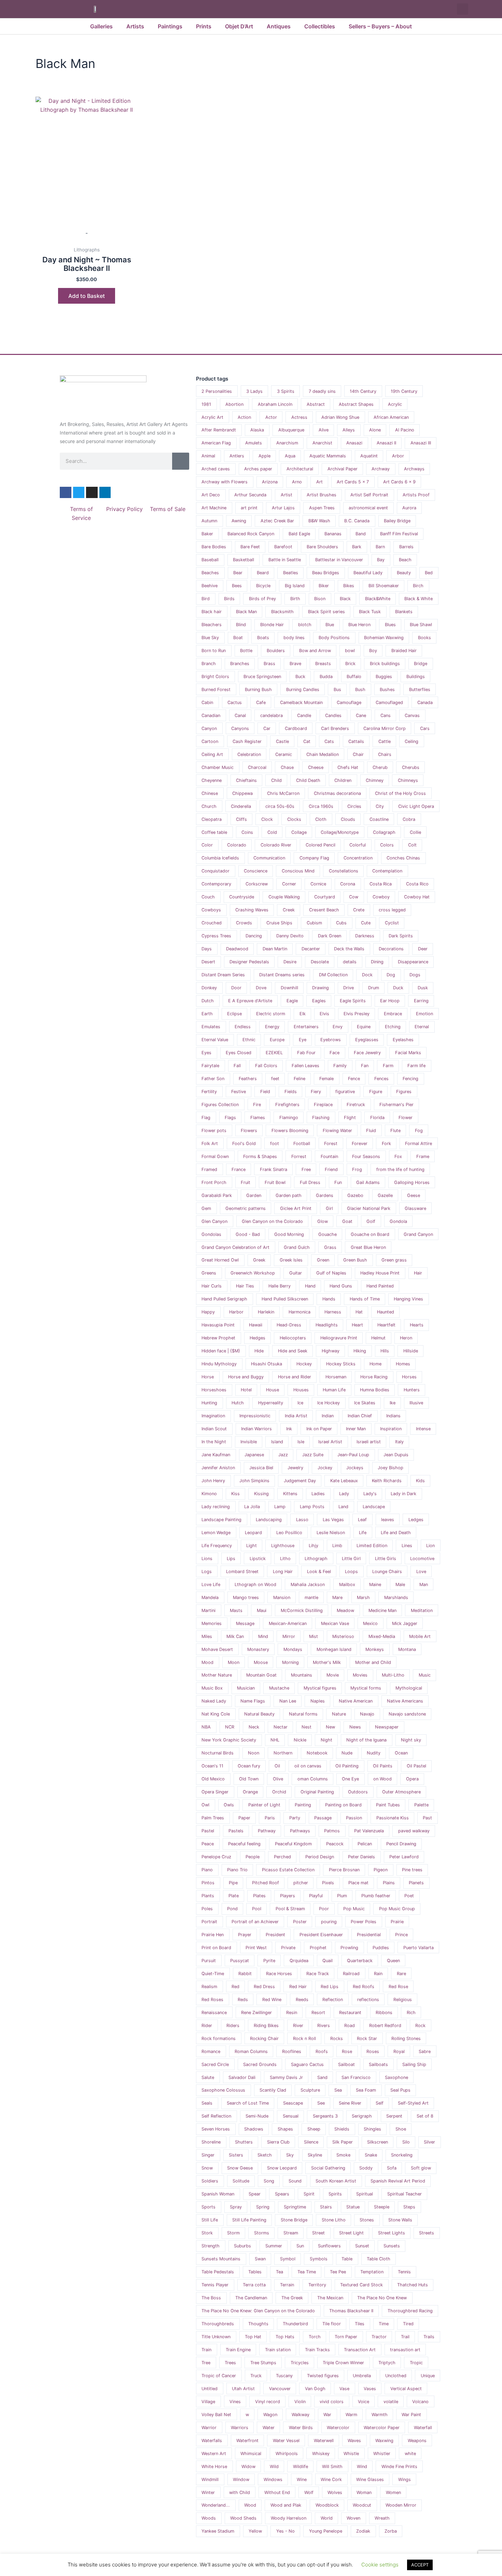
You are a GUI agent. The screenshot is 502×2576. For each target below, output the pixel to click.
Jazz (283, 1455)
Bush (360, 690)
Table (347, 2259)
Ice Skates (365, 1403)
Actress (299, 417)
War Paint (411, 2415)
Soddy (366, 2168)
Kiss (235, 1494)
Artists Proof (416, 495)
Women (393, 2492)
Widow (248, 2467)
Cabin (207, 702)
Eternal (422, 1027)
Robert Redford (385, 2026)
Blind (241, 625)
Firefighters (287, 1105)
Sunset (362, 2246)
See (321, 2103)
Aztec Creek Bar (277, 521)
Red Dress (264, 1987)
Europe (277, 1040)
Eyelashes (403, 1040)
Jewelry (295, 1468)
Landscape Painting (221, 1520)
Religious (403, 2000)
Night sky (411, 1740)
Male (400, 1585)
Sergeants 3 (325, 2116)
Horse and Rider (295, 1377)
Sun (300, 2246)
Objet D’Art (239, 26)
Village (208, 2402)
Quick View (87, 218)
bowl (350, 651)
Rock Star (367, 2038)
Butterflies (420, 690)
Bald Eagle (299, 534)
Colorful (358, 845)
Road (350, 2026)
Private (288, 1948)
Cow (354, 897)
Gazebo (355, 1195)
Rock (420, 2026)
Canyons (240, 728)
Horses (409, 1377)
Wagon (270, 2415)
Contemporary (216, 884)
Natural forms (303, 1714)
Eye (303, 1040)
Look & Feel (319, 1572)
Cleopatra (212, 819)
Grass (330, 1247)
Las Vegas (333, 1520)
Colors (387, 845)
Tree (206, 2363)
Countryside (242, 897)
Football (302, 1144)
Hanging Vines (408, 1299)
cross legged (392, 910)
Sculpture (310, 2090)
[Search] (181, 461)
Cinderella (241, 806)
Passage (323, 1818)
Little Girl (351, 1559)
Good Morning (289, 1234)
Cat (307, 741)
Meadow (345, 1610)
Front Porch (214, 1182)
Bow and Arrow (315, 651)
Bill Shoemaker (384, 586)
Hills (385, 1351)
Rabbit (245, 1974)
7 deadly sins (322, 391)
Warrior (209, 2428)
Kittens (290, 1494)
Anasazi (354, 443)
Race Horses (279, 1974)
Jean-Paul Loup (353, 1455)
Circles (354, 806)
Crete (359, 910)
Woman (364, 2492)
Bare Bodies (214, 547)
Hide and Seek (293, 1351)
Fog (419, 1131)
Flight (350, 1118)
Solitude (241, 2181)
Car (267, 728)
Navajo (367, 1714)
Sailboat (346, 2064)
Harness (333, 1312)
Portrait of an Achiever (255, 1922)
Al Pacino (405, 430)
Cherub (380, 767)
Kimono (209, 1494)
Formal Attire (419, 1144)
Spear (255, 2194)
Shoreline (211, 2142)
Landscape (374, 1507)
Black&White (378, 599)
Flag (206, 1118)
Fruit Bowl (275, 1182)
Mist (313, 1636)
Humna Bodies (375, 1390)
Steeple (382, 2207)
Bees (237, 586)
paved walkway (414, 1831)
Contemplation (387, 871)
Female (326, 1079)
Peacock (335, 1844)
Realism (209, 1987)
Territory (317, 2285)
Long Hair (283, 1572)
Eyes (206, 1053)
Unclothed (396, 2376)
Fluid (371, 1131)
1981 (206, 404)
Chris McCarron (283, 793)
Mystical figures (320, 1688)
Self (380, 2103)
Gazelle (385, 1195)
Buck (300, 677)
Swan (260, 2259)
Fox (398, 1156)
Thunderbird (295, 2324)
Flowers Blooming (290, 1131)
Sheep (314, 2129)
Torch (315, 2337)
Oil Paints (383, 1766)
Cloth (321, 819)
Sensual (291, 2116)
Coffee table (214, 832)
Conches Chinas (403, 858)
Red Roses (212, 2000)
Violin (300, 2402)
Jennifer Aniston (218, 1468)
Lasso (302, 1520)
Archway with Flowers (225, 482)
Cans (386, 715)
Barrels (406, 547)
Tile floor (332, 2324)
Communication (269, 858)
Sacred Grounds (260, 2064)
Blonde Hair (272, 625)
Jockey (325, 1468)
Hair (418, 1273)
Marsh (363, 1597)
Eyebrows (331, 1040)
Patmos (332, 1831)
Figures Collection (220, 1105)
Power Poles (364, 1922)
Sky (290, 2155)
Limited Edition (372, 1546)
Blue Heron (359, 625)
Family (340, 1066)
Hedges (257, 1338)
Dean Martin (275, 949)
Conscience (256, 871)
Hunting (209, 1403)
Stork (207, 2233)
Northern (283, 1753)
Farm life (416, 1066)
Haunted (386, 1312)
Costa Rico (417, 884)
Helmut (378, 1338)
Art (319, 482)
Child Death (308, 780)
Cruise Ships (279, 923)
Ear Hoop (390, 1001)
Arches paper (258, 469)
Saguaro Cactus (307, 2064)
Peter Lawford (404, 1857)
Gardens (325, 1195)
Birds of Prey (262, 599)
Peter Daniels (361, 1857)
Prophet (318, 1948)
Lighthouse (283, 1546)
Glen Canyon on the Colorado (272, 1221)
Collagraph (384, 832)
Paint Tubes (388, 1805)
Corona (348, 884)
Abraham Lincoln (275, 404)
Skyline (315, 2155)
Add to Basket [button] (87, 296)
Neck (254, 1727)
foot (275, 1144)
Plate (234, 1896)
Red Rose (398, 1987)
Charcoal (257, 767)
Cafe (261, 702)
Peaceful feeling (244, 1844)
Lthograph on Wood (255, 1585)
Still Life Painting (249, 2220)
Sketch (265, 2155)
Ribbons (384, 2013)
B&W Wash (319, 521)
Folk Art (210, 1144)
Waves (354, 2441)
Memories (212, 1623)
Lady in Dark (403, 1494)
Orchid (279, 1792)
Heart (357, 1325)
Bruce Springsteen (262, 677)
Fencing (410, 1079)
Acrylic (395, 404)
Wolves (335, 2492)
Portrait (209, 1922)
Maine (375, 1585)
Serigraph (362, 2116)
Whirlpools (287, 2454)
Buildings (416, 677)
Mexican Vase (335, 1623)
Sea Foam (366, 2090)
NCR (230, 1727)
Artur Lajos (283, 508)
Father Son (213, 1079)
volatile (391, 2402)
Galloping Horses (412, 1182)
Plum (342, 1896)
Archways (414, 469)
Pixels (328, 1883)
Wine (302, 2479)
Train (206, 2350)
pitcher (301, 1883)
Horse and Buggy (246, 1377)
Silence (311, 2142)
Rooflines (292, 2051)
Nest (306, 1727)
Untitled (210, 2389)
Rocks (337, 2038)
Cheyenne (212, 780)
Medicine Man (382, 1610)
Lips (231, 1559)
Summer (274, 2246)
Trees (230, 2363)
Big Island (295, 586)
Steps (409, 2207)
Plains (389, 1883)
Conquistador (215, 871)
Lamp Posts (312, 1507)
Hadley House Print (380, 1273)
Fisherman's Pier (396, 1105)
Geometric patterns (246, 1208)
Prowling (349, 1948)
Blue (330, 625)
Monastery (258, 1649)
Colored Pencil (320, 845)
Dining (377, 962)
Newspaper (387, 1727)
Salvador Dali (242, 2077)
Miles (207, 1636)
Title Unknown (216, 2337)
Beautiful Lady (368, 573)
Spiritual (365, 2194)
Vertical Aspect (406, 2389)
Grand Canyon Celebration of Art (235, 1247)
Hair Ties (245, 1286)
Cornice (318, 884)
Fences (381, 1079)
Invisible (249, 1442)
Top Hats (285, 2337)
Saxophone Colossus (223, 2090)
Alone (375, 430)
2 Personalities (217, 391)
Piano (207, 1870)
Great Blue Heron (368, 1247)
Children (343, 780)
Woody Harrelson (289, 2518)
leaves (388, 1520)
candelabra (271, 715)
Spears (282, 2194)
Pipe (233, 1883)
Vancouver (280, 2389)
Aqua (290, 456)
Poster (300, 1922)
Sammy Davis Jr (286, 2077)
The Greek (292, 2298)
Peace (208, 1844)
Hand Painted (380, 1286)
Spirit (309, 2194)
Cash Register (247, 741)
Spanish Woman (218, 2194)
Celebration (249, 754)
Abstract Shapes (356, 404)
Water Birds (301, 2428)
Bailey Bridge (397, 521)
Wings (405, 2479)
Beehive (210, 586)
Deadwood (237, 949)
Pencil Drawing (401, 1844)
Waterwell (324, 2441)
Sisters (236, 2155)
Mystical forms (366, 1688)
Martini (208, 1610)
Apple (264, 456)
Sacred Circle (215, 2064)
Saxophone (396, 2077)
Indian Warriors (256, 1429)
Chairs (385, 754)
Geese (414, 1195)
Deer (423, 949)
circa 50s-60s (280, 806)
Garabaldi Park (217, 1195)
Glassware (415, 1208)
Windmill (210, 2479)
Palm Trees (213, 1818)
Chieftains (246, 780)
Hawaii (256, 1325)
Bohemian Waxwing (384, 638)
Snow (207, 2168)
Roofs (322, 2051)
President (275, 1935)
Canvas (412, 715)
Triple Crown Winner (343, 2363)
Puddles (381, 1948)
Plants (208, 1896)
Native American (356, 1701)
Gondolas (211, 1234)
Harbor (236, 1312)
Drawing (320, 988)
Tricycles (300, 2363)
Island (277, 1442)
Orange (250, 1792)
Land (343, 1507)
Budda (326, 677)
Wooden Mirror (401, 2505)
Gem (206, 1208)
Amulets (254, 443)
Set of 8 (425, 2116)
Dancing (254, 936)
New (330, 1727)
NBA (206, 1727)
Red (235, 1987)
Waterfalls (212, 2441)
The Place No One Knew (382, 2298)
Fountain (329, 1156)
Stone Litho (334, 2220)
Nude (347, 1753)
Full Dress (310, 1182)
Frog (357, 1169)
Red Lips (330, 1987)
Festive (239, 1092)
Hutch (238, 1403)
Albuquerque (291, 430)
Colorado (237, 845)
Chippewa (242, 793)
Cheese (316, 767)
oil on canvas (308, 1766)
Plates (259, 1896)
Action (244, 417)
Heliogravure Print (339, 1338)
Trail (405, 2337)
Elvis (324, 1014)
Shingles (372, 2129)
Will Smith (332, 2467)
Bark (357, 547)
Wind (362, 2467)
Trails (429, 2337)
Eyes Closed (239, 1053)
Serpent (394, 2116)
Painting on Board (343, 1805)
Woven (353, 2518)
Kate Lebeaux (344, 1481)
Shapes (285, 2129)
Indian (328, 1416)
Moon (234, 1662)
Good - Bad (248, 1234)
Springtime (295, 2207)
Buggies (384, 677)
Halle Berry (280, 1286)
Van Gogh (315, 2389)
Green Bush (355, 1260)
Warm (351, 2415)
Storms (262, 2233)
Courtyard (325, 897)
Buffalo (354, 677)
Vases (370, 2389)
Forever (360, 1144)
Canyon (209, 728)
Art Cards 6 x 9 (399, 482)
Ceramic (284, 754)
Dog (391, 975)
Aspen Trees (322, 508)
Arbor (398, 456)
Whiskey (321, 2454)
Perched (282, 1857)
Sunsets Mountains (221, 2259)
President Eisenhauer (321, 1935)
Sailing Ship (414, 2064)
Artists (135, 26)
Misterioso (343, 1636)
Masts (236, 1610)
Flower (406, 1118)
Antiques (279, 26)
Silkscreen (378, 2142)
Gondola (398, 1221)
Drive (348, 988)
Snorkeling (402, 2155)
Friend (331, 1169)
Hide (259, 1351)
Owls (229, 1805)
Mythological (409, 1688)
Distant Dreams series (282, 975)
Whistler (382, 2454)
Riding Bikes (266, 2026)
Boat (238, 638)
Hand (310, 1286)
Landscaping (269, 1520)
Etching (393, 1027)
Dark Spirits (401, 936)
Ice (300, 1403)
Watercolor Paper (382, 2428)
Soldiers (210, 2181)
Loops (351, 1572)
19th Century (404, 391)
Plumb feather (376, 1896)
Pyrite (269, 1961)
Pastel (208, 1831)
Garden (254, 1195)
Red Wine (272, 2000)
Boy (373, 651)
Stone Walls (400, 2220)
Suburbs (242, 2246)
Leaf (362, 1520)
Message (245, 1623)
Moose (261, 1662)
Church (209, 806)
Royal (399, 2051)
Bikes (349, 586)
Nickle (300, 1740)
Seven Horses (216, 2129)
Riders (233, 2026)
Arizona (270, 482)
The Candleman (251, 2298)
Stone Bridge (294, 2220)
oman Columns (313, 1779)
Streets (427, 2233)
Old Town (249, 1779)
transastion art (405, 2350)
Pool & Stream (290, 1909)
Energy (272, 1027)
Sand (322, 2077)
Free (306, 1169)
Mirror (289, 1636)
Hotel (246, 1390)
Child (276, 780)
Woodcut (362, 2505)
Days (207, 949)
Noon (254, 1753)
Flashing (321, 1118)
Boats (263, 638)
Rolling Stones (406, 2038)
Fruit (246, 1182)
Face (334, 1053)
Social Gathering (328, 2168)
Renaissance (214, 2013)
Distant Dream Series (223, 975)
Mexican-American (288, 1623)
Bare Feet (250, 547)
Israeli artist (369, 1442)
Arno (297, 482)
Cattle (385, 741)
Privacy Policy (124, 509)
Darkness (365, 936)
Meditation (422, 1610)
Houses (301, 1390)
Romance (211, 2051)
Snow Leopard (282, 2168)
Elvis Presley (357, 1014)
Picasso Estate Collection (288, 1870)
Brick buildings (385, 664)
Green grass (394, 1260)
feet (275, 1079)
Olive (278, 1779)
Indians (393, 1416)
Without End (277, 2492)
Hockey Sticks (341, 1364)
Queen (393, 1961)
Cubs (341, 923)
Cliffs (241, 819)
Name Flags (253, 1701)
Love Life (211, 1585)
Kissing (261, 1494)
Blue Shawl (421, 625)
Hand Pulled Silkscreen (285, 1299)
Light (252, 1546)
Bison (320, 599)
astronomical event (368, 508)
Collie (415, 832)
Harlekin (266, 1312)
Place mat (358, 1883)
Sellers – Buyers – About (380, 26)
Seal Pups (400, 2090)
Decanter (311, 949)
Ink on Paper (319, 1429)
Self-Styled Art (413, 2103)
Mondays (293, 1649)
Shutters (244, 2142)
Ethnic (249, 1040)
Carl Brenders (335, 728)
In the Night (214, 1442)
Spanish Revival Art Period (398, 2181)
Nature (339, 1714)
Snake (371, 2155)
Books (424, 638)
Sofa (392, 2168)
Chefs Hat (348, 767)
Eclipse (234, 1014)
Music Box (212, 1688)
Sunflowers (329, 2246)
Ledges (416, 1520)
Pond (232, 1909)
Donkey (209, 988)
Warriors (240, 2428)
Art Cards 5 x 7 (353, 482)
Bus (337, 690)
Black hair (212, 612)
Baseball (210, 560)
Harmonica (299, 1312)
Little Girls (386, 1559)
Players (288, 1896)
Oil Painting (347, 1766)
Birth (295, 599)
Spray (236, 2207)
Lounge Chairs (387, 1572)
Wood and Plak (286, 2505)
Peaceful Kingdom (293, 1844)
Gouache (327, 1234)
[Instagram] (92, 493)
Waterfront (247, 2441)
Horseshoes (214, 1390)
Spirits (335, 2194)
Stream (291, 2233)
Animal (208, 456)
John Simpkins (254, 1481)
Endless (243, 1027)
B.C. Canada (357, 521)
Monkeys (375, 1649)
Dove (261, 988)
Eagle (292, 1001)
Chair (358, 754)
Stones (367, 2220)
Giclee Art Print (296, 1208)
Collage (299, 832)
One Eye (350, 1779)
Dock (367, 975)
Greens (209, 1273)
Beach (405, 560)
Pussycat (240, 1961)
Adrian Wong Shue (340, 417)
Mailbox (347, 1585)
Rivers (324, 2026)
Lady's (370, 1494)
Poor (324, 1909)
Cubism (314, 923)
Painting (303, 1805)
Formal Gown (215, 1156)
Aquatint (369, 456)
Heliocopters (293, 1338)
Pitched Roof (266, 1883)
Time (384, 2324)
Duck (398, 988)
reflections (368, 2000)
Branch (209, 664)
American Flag (216, 443)
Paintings (170, 26)
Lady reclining (216, 1507)
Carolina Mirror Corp (385, 728)
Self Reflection (216, 2116)
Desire (290, 962)
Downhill (289, 988)
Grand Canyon (418, 1234)
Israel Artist (330, 1442)
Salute (208, 2077)
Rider (207, 2026)
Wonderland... (216, 2505)
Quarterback (360, 1961)
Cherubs (411, 767)
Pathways (300, 1831)
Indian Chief (360, 1416)
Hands (329, 1299)
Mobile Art (420, 1636)
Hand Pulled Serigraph (224, 1299)
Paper (244, 1818)
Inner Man (356, 1429)
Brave (295, 664)
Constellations (344, 871)
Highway (331, 1351)
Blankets (404, 612)
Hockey (304, 1364)
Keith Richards (387, 1481)
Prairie (397, 1922)
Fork (386, 1144)
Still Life (210, 2220)
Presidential (369, 1935)
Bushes (387, 690)
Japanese (254, 1455)
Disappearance (413, 962)
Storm (233, 2233)
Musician (246, 1688)
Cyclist (392, 923)
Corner (289, 884)
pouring (329, 1922)
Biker (324, 586)
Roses (373, 2051)
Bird (206, 599)
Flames (258, 1118)
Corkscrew (257, 884)
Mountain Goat (261, 1675)
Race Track (318, 1974)
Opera (412, 1779)
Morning (290, 1662)
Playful (316, 1896)
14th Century (363, 391)
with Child (240, 2492)
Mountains (302, 1675)
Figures (404, 1092)
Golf (371, 1221)
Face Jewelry (367, 1053)
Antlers (237, 456)
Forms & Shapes (260, 1156)
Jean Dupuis (396, 1455)
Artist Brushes (322, 495)
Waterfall (423, 2428)
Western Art (214, 2454)
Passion (354, 1818)
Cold (272, 832)
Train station (278, 2350)
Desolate (320, 962)
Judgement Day (300, 1481)
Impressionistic (255, 1416)
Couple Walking (284, 897)
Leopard (253, 1533)
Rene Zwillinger (256, 2013)
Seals (207, 2103)
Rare (401, 1974)
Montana (407, 1649)
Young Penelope (326, 2531)
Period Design (320, 1857)
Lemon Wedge (216, 1533)
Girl (329, 1208)
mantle (311, 1597)
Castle (282, 741)
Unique (428, 2376)
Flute (395, 1131)
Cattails (356, 741)
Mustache (279, 1688)
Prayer (245, 1935)
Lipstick (258, 1559)
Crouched (212, 923)
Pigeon (381, 1870)
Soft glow (421, 2168)
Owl (205, 1805)
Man (424, 1585)
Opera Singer (215, 1792)
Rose (347, 2051)
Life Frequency (217, 1546)
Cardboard (296, 728)
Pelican (365, 1844)
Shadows (254, 2129)
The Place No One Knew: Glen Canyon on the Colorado (258, 2311)
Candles (333, 715)
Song (269, 2181)
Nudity (374, 1753)
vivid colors (332, 2402)
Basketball (243, 560)
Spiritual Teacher (405, 2194)
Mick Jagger (405, 1623)
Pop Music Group (397, 1909)
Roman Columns (251, 2051)
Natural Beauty (259, 1714)
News (355, 1727)
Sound (295, 2181)
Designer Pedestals (249, 962)
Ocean (401, 1753)
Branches (240, 664)
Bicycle (263, 586)
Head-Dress (289, 1325)
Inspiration (391, 1429)
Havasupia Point (218, 1325)
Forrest (299, 1156)
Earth (207, 1014)
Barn (380, 547)
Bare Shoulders (322, 547)
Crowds (244, 923)
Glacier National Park (369, 1208)
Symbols (319, 2259)
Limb (337, 1546)
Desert (208, 962)
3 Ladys (254, 391)
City (380, 806)
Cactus (235, 702)
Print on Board (216, 1948)
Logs (207, 1572)
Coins (247, 832)
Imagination (213, 1416)
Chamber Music (218, 767)
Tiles (360, 2324)
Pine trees (412, 1870)
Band (361, 534)
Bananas (333, 534)
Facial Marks (408, 1053)
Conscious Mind (298, 871)
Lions (207, 1559)
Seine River (350, 2103)
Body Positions (334, 638)
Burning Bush (258, 690)
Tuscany (284, 2376)
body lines (294, 638)
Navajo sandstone (407, 1714)
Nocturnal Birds (218, 1753)
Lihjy (313, 1546)
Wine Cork (331, 2479)
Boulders (276, 651)
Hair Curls (212, 1286)
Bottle (246, 651)
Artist (287, 495)
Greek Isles (291, 1260)
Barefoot (283, 547)
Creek (289, 910)
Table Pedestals (218, 2272)
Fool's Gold (244, 1144)
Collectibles (320, 26)
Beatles (291, 573)
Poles (207, 1909)
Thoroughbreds (218, 2324)
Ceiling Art (212, 754)
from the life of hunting (400, 1169)
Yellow (255, 2531)
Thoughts (258, 2324)
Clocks (294, 819)
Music (425, 1675)
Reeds (302, 2000)
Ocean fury (249, 1766)
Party (295, 1818)
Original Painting (317, 1792)
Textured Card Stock (361, 2285)
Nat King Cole (216, 1714)
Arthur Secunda (250, 495)
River (298, 2026)
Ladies (318, 1494)
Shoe (401, 2129)
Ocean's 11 (212, 1766)
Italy (399, 1442)
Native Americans (405, 1701)
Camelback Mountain (301, 702)
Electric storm (271, 1014)
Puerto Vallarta (419, 1948)
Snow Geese (240, 2168)
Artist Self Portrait (369, 495)
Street (318, 2233)
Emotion (424, 1014)
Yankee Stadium (218, 2531)
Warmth (380, 2415)
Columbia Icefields (220, 858)
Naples (318, 1701)
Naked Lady (214, 1701)
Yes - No (285, 2531)
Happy (208, 1312)
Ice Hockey (329, 1403)
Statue (353, 2207)
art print (249, 508)
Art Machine (214, 508)
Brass (269, 664)
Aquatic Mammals (328, 456)
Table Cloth (379, 2259)
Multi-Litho (393, 1675)
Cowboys (211, 910)
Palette (421, 1805)
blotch (305, 625)
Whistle (351, 2454)
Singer (208, 2155)
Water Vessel (286, 2441)
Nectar (281, 1727)
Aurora (409, 508)
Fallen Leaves (305, 1066)
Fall (237, 1066)
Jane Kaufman (216, 1455)
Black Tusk (370, 612)
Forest (331, 1144)
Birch (418, 586)
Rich (411, 2013)
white (410, 2454)
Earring (421, 1001)
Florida (377, 1118)
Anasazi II (386, 443)
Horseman (336, 1377)
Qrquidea (299, 1961)
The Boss (211, 2298)
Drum (374, 988)
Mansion (282, 1597)
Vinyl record (268, 2402)
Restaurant (350, 2013)
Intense (423, 1429)
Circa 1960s (321, 806)
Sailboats (378, 2064)
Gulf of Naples (331, 1273)
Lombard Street (242, 1572)
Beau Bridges (326, 573)
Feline (299, 1079)
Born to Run (214, 651)
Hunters (412, 1390)
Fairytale (210, 1066)
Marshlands (396, 1597)
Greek (259, 1260)
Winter (208, 2492)
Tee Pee (338, 2272)
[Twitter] (79, 493)
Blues (390, 625)
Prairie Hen (213, 1935)
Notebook (317, 1753)
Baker (207, 534)
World (327, 2518)
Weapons (417, 2441)
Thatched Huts (413, 2285)
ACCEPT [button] (420, 2565)
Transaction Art (360, 2350)
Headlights (327, 1325)
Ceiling (412, 741)
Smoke (343, 2155)
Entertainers (306, 1027)
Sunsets (392, 2246)
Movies (360, 1675)
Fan (365, 1066)
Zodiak (363, 2531)
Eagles (319, 1001)
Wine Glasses (370, 2479)
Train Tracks (317, 2350)
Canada (425, 702)
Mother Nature (217, 1675)
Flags (230, 1118)
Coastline (379, 819)
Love (421, 1572)
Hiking (360, 1351)
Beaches (210, 573)
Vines (235, 2402)
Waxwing (384, 2441)
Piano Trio (237, 1870)
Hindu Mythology (219, 1364)
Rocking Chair (264, 2038)
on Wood (382, 1779)
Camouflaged (389, 702)
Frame (423, 1156)
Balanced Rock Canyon (251, 534)
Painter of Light (264, 1805)
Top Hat (253, 2337)
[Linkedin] (105, 493)
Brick (350, 664)
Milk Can (235, 1636)
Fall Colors (266, 1066)
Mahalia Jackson (308, 1585)
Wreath (382, 2518)
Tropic (416, 2363)
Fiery (316, 1092)
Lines (407, 1546)
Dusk (423, 988)
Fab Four (306, 1053)
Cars (425, 728)
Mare (337, 1597)
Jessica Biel (261, 1468)
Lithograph (316, 1559)
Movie (333, 1675)
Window (241, 2479)
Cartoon (210, 741)
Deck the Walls (349, 949)
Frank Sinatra (274, 1169)
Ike (393, 1403)
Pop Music (354, 1909)
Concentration (358, 858)
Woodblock (327, 2505)
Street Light (351, 2233)
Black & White (419, 599)
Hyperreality (271, 1403)
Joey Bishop (391, 1468)
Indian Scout (214, 1429)
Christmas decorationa (337, 793)
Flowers (249, 1131)
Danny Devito (290, 936)
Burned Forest (216, 690)
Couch (208, 897)
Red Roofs (364, 1987)
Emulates (211, 1027)
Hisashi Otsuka (267, 1364)
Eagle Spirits (353, 1001)
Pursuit (209, 1961)
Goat (347, 1221)
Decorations (391, 949)
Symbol (288, 2259)
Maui (262, 1610)
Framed (209, 1169)
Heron (406, 1338)
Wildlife (301, 2467)
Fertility (209, 1092)
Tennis (404, 2272)
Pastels (236, 1831)
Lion (430, 1546)
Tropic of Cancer (219, 2376)
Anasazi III (421, 443)
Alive (324, 430)
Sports (208, 2207)
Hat (359, 1312)
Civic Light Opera (416, 806)
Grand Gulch (297, 1247)
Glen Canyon (214, 1221)
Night (326, 1740)
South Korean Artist (336, 2181)
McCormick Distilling (302, 1610)
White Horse (214, 2467)
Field (265, 1092)
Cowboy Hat (417, 897)
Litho (285, 1559)
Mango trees (246, 1597)
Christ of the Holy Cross (400, 793)
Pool (257, 1909)
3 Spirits (286, 391)
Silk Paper (343, 2142)
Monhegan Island (334, 1649)
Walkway (301, 2415)
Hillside (411, 1351)
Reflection (333, 2000)
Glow (323, 1221)
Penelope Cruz (216, 1857)
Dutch (208, 1001)
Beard (263, 573)
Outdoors (358, 1792)
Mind (263, 1636)
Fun (338, 1182)
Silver (429, 2142)
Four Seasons (366, 1156)
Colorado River (276, 845)
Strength (211, 2246)
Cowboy (381, 897)
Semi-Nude (257, 2116)
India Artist (296, 1416)
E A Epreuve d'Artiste (250, 1001)
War (327, 2415)
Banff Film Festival (399, 534)
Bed (429, 573)
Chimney (375, 780)
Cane (361, 715)
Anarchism (287, 443)
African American (391, 417)
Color (207, 845)
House (273, 1390)
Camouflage (349, 702)
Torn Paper (346, 2337)
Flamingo (289, 1118)
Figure (376, 1092)
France (239, 1169)
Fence (354, 1079)
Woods (209, 2518)
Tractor (379, 2337)
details (350, 962)
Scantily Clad (273, 2090)
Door (236, 988)
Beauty (404, 573)
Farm (388, 1066)
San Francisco (356, 2077)
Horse (208, 1377)
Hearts (417, 1325)
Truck (256, 2376)
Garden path (289, 1195)
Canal (240, 715)
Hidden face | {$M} (221, 1351)
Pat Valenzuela (369, 1831)
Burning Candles (303, 690)
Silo (406, 2142)
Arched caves (216, 469)
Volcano (420, 2402)
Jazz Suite (313, 1455)
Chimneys (408, 780)
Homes (403, 1364)
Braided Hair (404, 651)
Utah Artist (243, 2389)
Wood (250, 2505)
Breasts (323, 664)
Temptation (372, 2272)
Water (269, 2428)
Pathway (267, 1831)
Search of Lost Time (248, 2103)
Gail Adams (368, 1182)
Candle (304, 715)
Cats (329, 741)
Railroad (351, 1974)
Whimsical (251, 2454)
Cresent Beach (324, 910)
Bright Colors (215, 677)
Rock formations (219, 2038)
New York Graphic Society (229, 1740)
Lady (344, 1494)
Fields (291, 1092)
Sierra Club (278, 2142)
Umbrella (362, 2376)
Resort (318, 2013)
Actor (271, 417)
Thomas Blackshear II (351, 2311)
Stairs (326, 2207)
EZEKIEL (274, 1053)
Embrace (393, 1014)
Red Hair (298, 1987)
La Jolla (252, 1507)
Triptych (387, 2363)
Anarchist (322, 443)
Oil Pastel (416, 1766)
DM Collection (333, 975)
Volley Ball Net (216, 2415)
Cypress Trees (216, 936)
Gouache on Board (370, 1234)
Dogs (415, 975)
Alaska (257, 430)
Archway (381, 469)
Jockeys (355, 1468)
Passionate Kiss (393, 1818)
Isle (301, 1442)
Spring (263, 2207)
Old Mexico (213, 1779)
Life (363, 1533)
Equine (364, 1027)
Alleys (349, 430)
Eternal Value (215, 1040)
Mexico (370, 1623)
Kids (420, 1481)
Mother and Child (373, 1662)
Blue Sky (210, 638)
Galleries (101, 26)
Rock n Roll (304, 2038)
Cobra (409, 819)
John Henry (213, 1481)
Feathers (248, 1079)
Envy (338, 1027)
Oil (277, 1766)
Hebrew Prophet (218, 1338)
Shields (342, 2129)
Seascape (293, 2103)
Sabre (425, 2051)
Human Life (334, 1390)
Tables (255, 2272)
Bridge (421, 664)
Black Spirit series (326, 612)
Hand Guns (341, 1286)
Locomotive (422, 1559)
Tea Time (307, 2272)
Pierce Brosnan (344, 1870)
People (253, 1857)
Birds (229, 599)
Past (427, 1818)
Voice (364, 2402)
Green (323, 1260)
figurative (345, 1092)
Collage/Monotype (340, 832)
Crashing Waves (252, 910)
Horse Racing (374, 1377)
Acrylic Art (212, 417)
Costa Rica (381, 884)
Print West (256, 1948)
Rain (378, 1974)
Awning (239, 521)
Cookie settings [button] (380, 2565)
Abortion (234, 404)
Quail (327, 1961)
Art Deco (211, 495)
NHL (275, 1740)
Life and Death (396, 1533)
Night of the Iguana (366, 1740)
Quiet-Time (213, 1974)
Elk (303, 1014)
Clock (267, 819)
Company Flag (314, 858)
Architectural (300, 469)
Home (375, 1364)
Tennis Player (215, 2285)
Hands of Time (365, 1299)
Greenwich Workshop (253, 1273)
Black (345, 599)
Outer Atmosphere (401, 1792)
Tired (408, 2324)
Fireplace (323, 1105)
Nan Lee (288, 1701)
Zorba (391, 2531)
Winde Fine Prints (399, 2467)
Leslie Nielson (331, 1533)
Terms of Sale (168, 509)
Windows (273, 2479)
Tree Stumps (263, 2363)
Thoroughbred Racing (410, 2311)
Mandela (210, 1597)
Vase (344, 2389)
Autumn (209, 521)
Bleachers (212, 625)
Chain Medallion (323, 754)
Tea (280, 2272)
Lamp (280, 1507)
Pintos (208, 1883)
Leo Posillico (289, 1533)
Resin (292, 2013)
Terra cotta (254, 2285)
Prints (204, 26)
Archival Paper (343, 469)
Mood (207, 1662)
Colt (412, 845)
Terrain (287, 2285)
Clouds (348, 819)
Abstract (316, 404)
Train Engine (238, 2350)
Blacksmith (282, 612)
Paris (270, 1818)
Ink (289, 1429)
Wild (274, 2467)
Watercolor (338, 2428)
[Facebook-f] (66, 493)
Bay (381, 560)
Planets (416, 1883)
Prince (401, 1935)
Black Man (246, 612)
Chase (287, 767)
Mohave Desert (217, 1649)
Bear (238, 573)
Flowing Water (337, 1131)
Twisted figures (323, 2376)
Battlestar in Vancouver (339, 560)
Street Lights (392, 2233)
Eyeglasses (367, 1040)
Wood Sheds (243, 2518)
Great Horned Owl (220, 1260)
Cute (366, 923)
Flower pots (214, 1131)
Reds (243, 2000)
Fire (257, 1105)
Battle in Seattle (285, 560)
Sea (338, 2090)
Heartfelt (386, 1325)
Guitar (296, 1273)
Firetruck (356, 1105)
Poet (409, 1896)
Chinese (210, 793)
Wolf (309, 2492)
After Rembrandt (219, 430)
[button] (463, 9)
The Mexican (330, 2298)
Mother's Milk (327, 1662)
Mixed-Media (382, 1636)
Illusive (416, 1403)
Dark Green (330, 936)
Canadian (211, 715)
